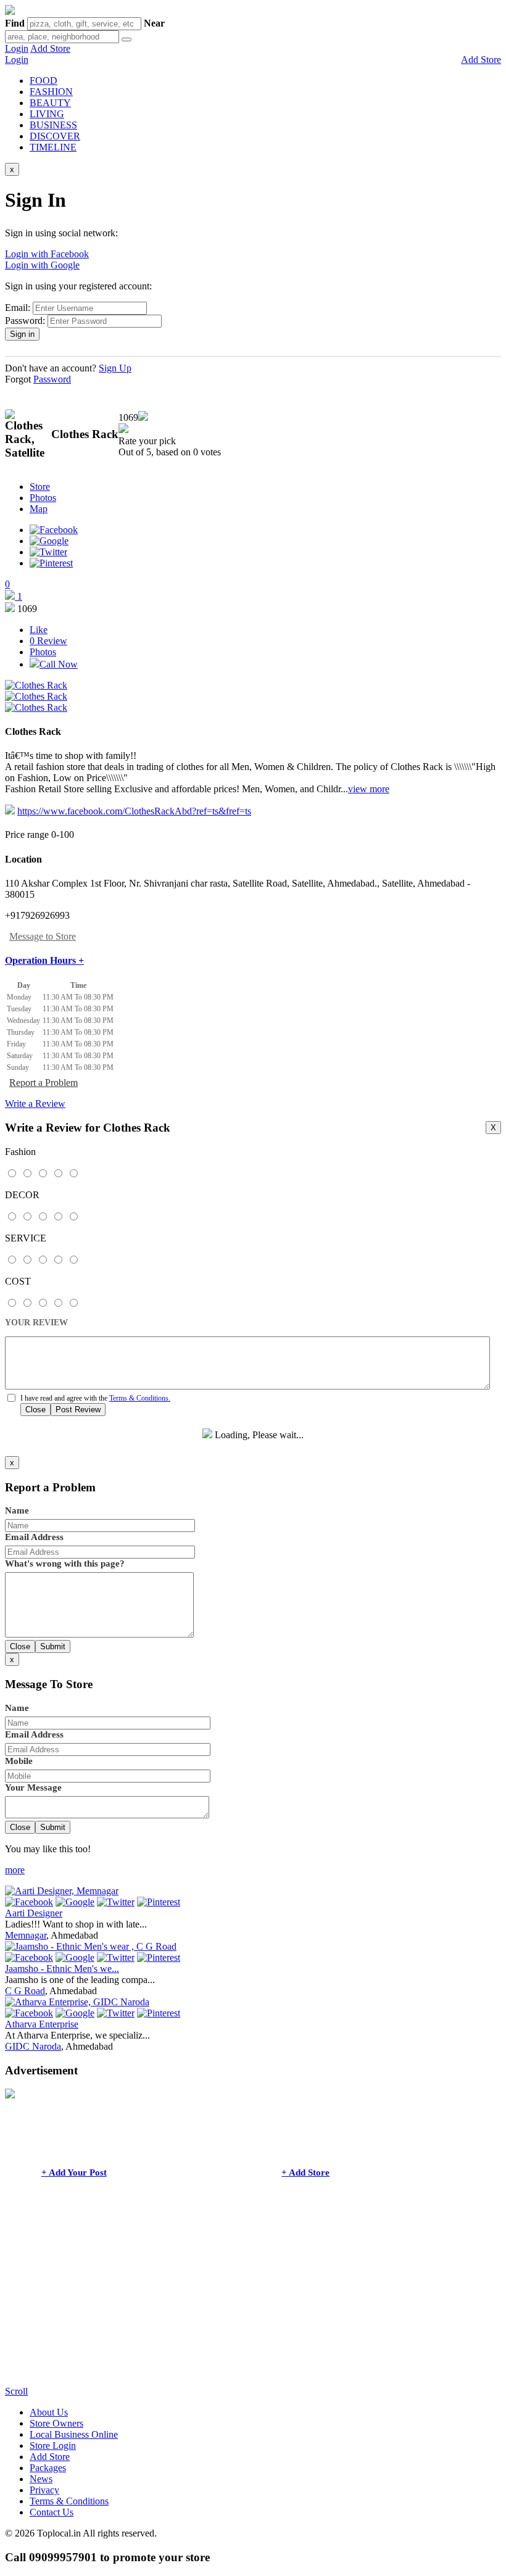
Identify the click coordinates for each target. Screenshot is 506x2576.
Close (35, 1410)
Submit (53, 1646)
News (41, 2479)
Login (17, 48)
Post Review (78, 1410)
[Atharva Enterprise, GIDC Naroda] (77, 2002)
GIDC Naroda (33, 2046)
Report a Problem (44, 1083)
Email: (18, 308)
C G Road (25, 1991)
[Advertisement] (253, 2300)
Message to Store (43, 936)
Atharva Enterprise (42, 2024)
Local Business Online (74, 2434)
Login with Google (42, 265)
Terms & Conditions (69, 2501)
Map (39, 509)
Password (52, 379)
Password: (25, 321)
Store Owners (56, 2423)
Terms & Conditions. (140, 1398)
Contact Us (52, 2512)
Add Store (50, 48)
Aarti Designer (34, 1913)
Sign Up (115, 368)
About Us (49, 2412)
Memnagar (26, 1935)
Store (40, 487)
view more (369, 789)
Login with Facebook (47, 254)
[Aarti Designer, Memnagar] (62, 1891)
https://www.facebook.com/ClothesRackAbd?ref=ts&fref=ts (134, 811)
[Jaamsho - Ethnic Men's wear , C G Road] (91, 1946)
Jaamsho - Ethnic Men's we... (62, 1969)
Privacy (44, 2490)
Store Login (53, 2446)
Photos (43, 498)
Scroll (16, 2391)
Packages (48, 2468)
